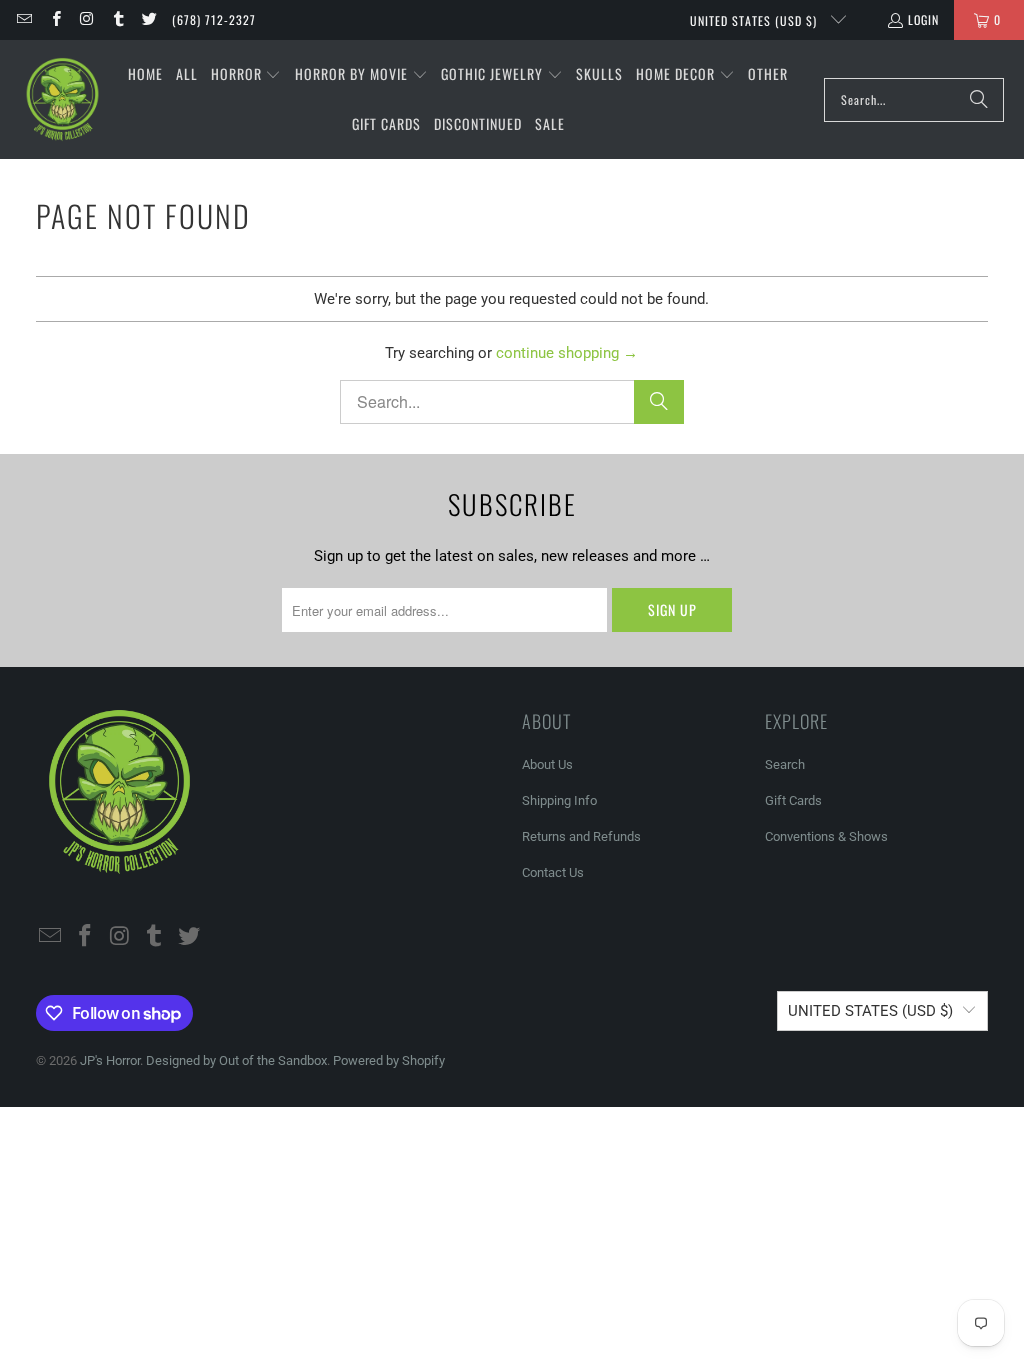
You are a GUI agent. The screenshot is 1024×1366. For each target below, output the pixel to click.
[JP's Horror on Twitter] (148, 19)
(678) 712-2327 (214, 19)
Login (923, 19)
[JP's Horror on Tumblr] (117, 19)
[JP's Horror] (62, 100)
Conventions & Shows (826, 836)
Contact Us (553, 872)
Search (785, 764)
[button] (246, 75)
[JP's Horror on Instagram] (86, 19)
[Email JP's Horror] (23, 19)
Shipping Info (559, 800)
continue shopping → (567, 353)
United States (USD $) (755, 20)
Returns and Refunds (581, 836)
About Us (547, 764)
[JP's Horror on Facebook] (54, 19)
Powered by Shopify (389, 1060)
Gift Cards (793, 800)
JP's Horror (110, 1060)
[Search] (979, 100)
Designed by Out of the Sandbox (236, 1060)
